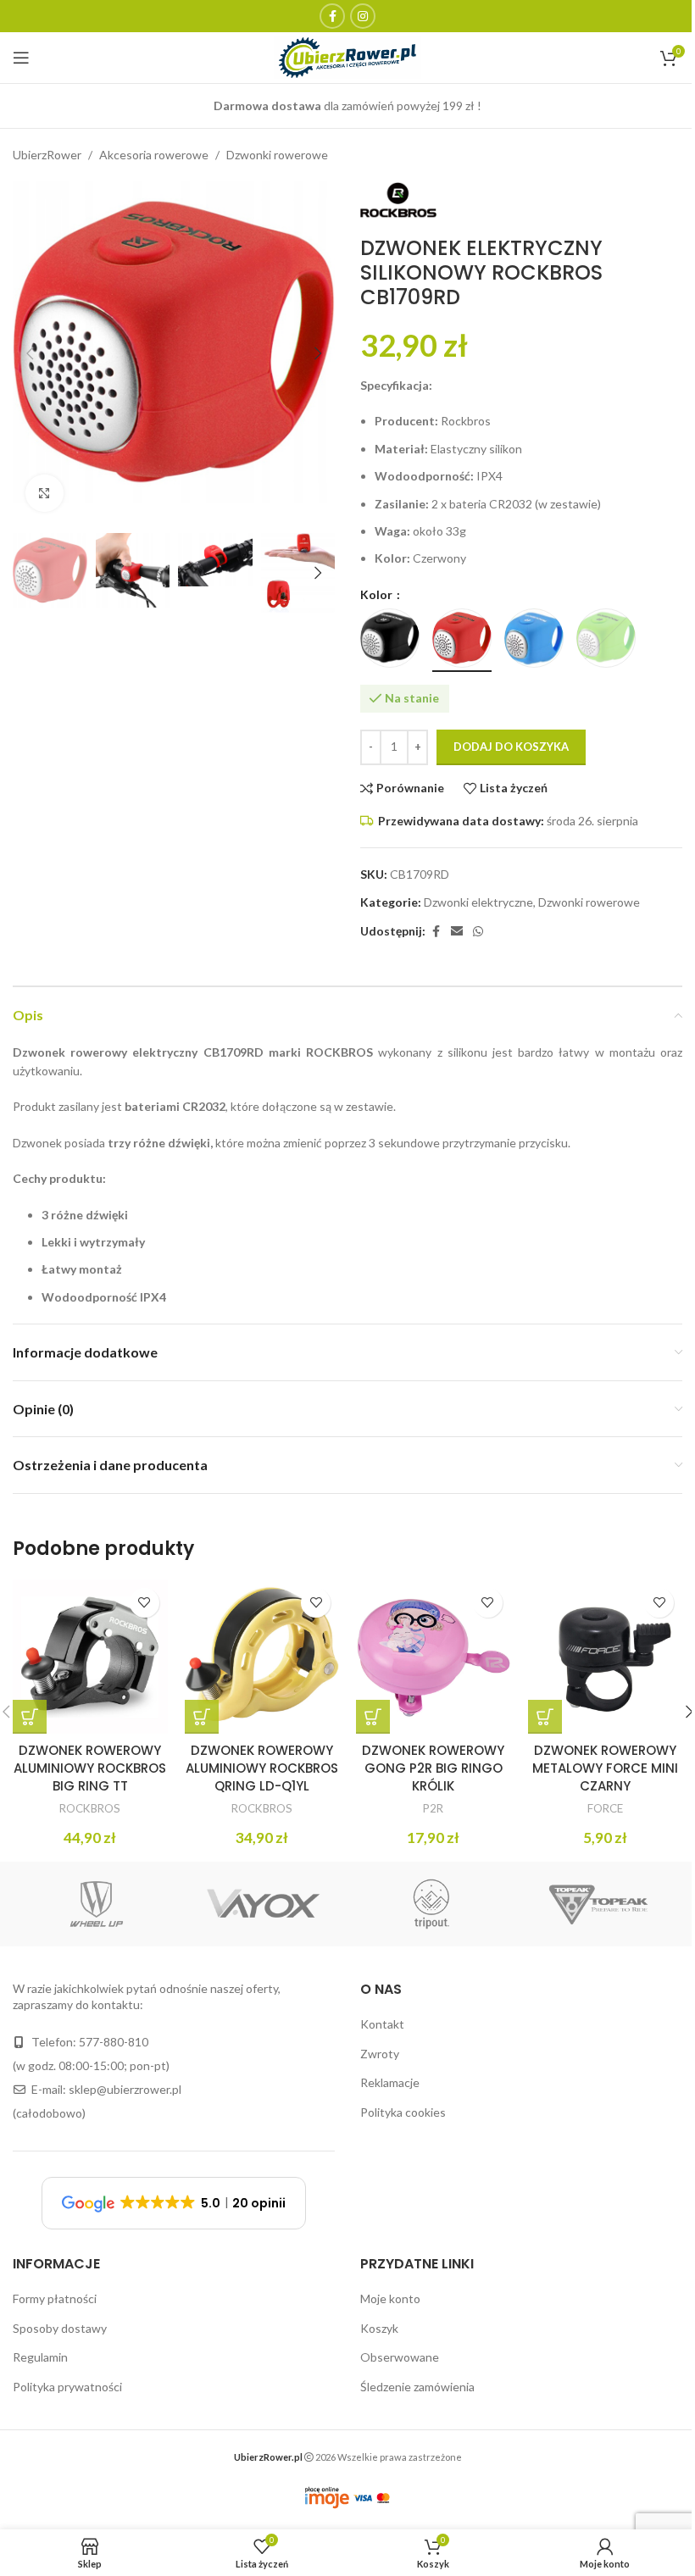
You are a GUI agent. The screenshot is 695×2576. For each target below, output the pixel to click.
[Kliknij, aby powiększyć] (44, 494)
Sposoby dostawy (60, 2328)
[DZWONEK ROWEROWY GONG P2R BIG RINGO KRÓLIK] (434, 1657)
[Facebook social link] (332, 16)
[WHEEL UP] (97, 1904)
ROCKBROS (90, 1808)
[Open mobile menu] (21, 58)
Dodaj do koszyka (511, 747)
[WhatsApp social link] (478, 932)
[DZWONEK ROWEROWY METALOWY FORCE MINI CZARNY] (606, 1657)
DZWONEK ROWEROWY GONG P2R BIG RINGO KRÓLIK (433, 1768)
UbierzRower (47, 155)
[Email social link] (457, 932)
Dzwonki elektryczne (478, 902)
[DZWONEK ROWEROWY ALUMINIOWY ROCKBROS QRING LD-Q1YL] (262, 1657)
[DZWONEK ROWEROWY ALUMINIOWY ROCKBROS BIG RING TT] (90, 1657)
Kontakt (382, 2024)
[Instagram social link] (363, 16)
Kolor (378, 594)
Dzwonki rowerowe (277, 155)
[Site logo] (348, 56)
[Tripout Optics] (431, 1904)
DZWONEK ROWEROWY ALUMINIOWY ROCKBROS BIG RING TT (90, 1768)
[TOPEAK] (599, 1904)
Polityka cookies (403, 2112)
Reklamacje (390, 2082)
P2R (433, 1808)
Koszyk (379, 2328)
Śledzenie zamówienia (417, 2387)
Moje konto (390, 2298)
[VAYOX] (264, 1904)
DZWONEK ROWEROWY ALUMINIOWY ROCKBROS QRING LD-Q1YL (262, 1768)
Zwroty (380, 2054)
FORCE (605, 1808)
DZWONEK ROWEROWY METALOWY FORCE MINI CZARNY (605, 1768)
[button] (30, 353)
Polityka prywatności (67, 2387)
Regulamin (40, 2357)
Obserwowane (400, 2357)
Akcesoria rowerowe (154, 155)
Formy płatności (55, 2298)
